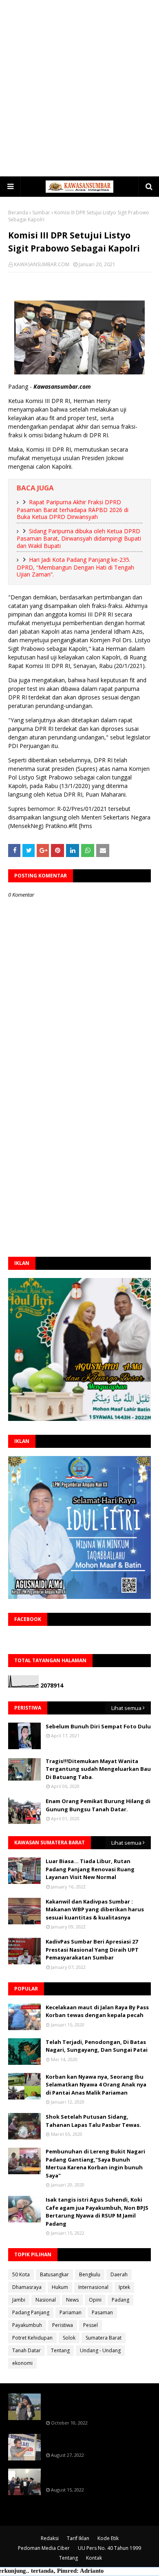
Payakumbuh (27, 2325)
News (72, 2300)
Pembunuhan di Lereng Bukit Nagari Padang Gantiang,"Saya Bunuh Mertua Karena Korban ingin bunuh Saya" (95, 2163)
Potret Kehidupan (32, 2338)
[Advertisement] (79, 88)
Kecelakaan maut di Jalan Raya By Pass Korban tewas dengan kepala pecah (97, 2011)
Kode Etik (108, 2538)
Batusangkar (54, 2274)
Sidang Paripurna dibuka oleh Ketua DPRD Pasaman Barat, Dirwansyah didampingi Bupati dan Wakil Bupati (79, 538)
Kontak (94, 2558)
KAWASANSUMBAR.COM (42, 264)
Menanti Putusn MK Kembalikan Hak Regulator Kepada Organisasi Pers (95, 2442)
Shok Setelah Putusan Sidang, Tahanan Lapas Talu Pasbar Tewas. (93, 2121)
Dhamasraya (27, 2287)
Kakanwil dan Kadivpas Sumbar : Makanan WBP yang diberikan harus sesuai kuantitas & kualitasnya (95, 1909)
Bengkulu (90, 2274)
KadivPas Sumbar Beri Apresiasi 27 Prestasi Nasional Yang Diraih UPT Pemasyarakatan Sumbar (92, 1949)
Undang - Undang (100, 2350)
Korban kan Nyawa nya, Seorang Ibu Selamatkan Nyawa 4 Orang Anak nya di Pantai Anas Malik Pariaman (96, 2085)
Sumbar (41, 213)
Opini (95, 2300)
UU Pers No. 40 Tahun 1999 (109, 2548)
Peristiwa (63, 2325)
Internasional (93, 2287)
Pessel (91, 2325)
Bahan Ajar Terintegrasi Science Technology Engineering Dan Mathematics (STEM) (89, 2405)
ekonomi (22, 2363)
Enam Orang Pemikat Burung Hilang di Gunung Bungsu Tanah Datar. (98, 1805)
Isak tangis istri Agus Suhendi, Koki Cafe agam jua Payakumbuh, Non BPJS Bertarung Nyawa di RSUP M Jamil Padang (97, 2212)
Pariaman (71, 2312)
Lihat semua (126, 1708)
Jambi (19, 2300)
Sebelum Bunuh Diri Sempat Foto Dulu (98, 1726)
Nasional (46, 2300)
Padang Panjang (31, 2312)
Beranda (18, 213)
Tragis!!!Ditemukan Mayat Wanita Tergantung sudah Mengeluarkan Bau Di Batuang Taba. (98, 1769)
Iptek (124, 2287)
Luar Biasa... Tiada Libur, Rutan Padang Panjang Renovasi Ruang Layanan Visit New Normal (90, 1869)
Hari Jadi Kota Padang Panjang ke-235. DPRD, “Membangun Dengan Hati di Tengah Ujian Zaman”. (75, 567)
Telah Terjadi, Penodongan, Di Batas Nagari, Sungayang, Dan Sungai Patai (97, 2046)
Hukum (60, 2287)
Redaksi (50, 2538)
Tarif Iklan (78, 2538)
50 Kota (21, 2274)
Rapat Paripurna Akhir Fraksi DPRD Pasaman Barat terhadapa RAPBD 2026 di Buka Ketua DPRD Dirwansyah (73, 509)
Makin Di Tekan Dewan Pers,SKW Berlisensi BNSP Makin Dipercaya (90, 2476)
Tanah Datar (26, 2350)
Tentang (60, 2350)
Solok (69, 2338)
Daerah (119, 2274)
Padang (120, 2300)
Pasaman (102, 2312)
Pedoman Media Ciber (44, 2548)
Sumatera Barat (104, 2338)
